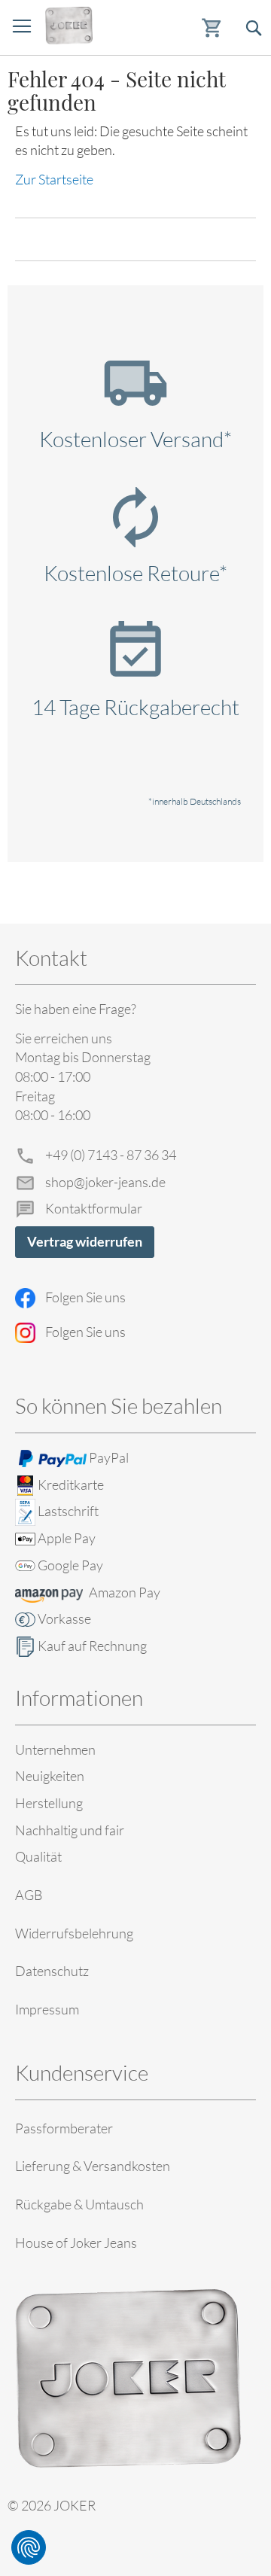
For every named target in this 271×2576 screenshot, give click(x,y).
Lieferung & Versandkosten (93, 2166)
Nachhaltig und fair (70, 1830)
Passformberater (64, 2128)
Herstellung (49, 1803)
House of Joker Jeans (76, 2243)
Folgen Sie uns (85, 1297)
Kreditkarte (71, 1484)
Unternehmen (55, 1749)
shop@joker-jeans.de (105, 1182)
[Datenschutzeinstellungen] (29, 2547)
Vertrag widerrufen (85, 1241)
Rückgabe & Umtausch (79, 2204)
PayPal (109, 1457)
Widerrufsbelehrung (74, 1933)
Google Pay (70, 1565)
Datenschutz (52, 1971)
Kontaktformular (94, 1208)
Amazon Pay (125, 1592)
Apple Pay (67, 1538)
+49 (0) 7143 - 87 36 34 (111, 1155)
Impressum (47, 2009)
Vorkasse (64, 1618)
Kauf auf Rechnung (92, 1646)
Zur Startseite (54, 179)
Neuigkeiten (50, 1776)
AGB (29, 1895)
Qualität (38, 1856)
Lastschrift (68, 1511)
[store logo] (69, 26)
